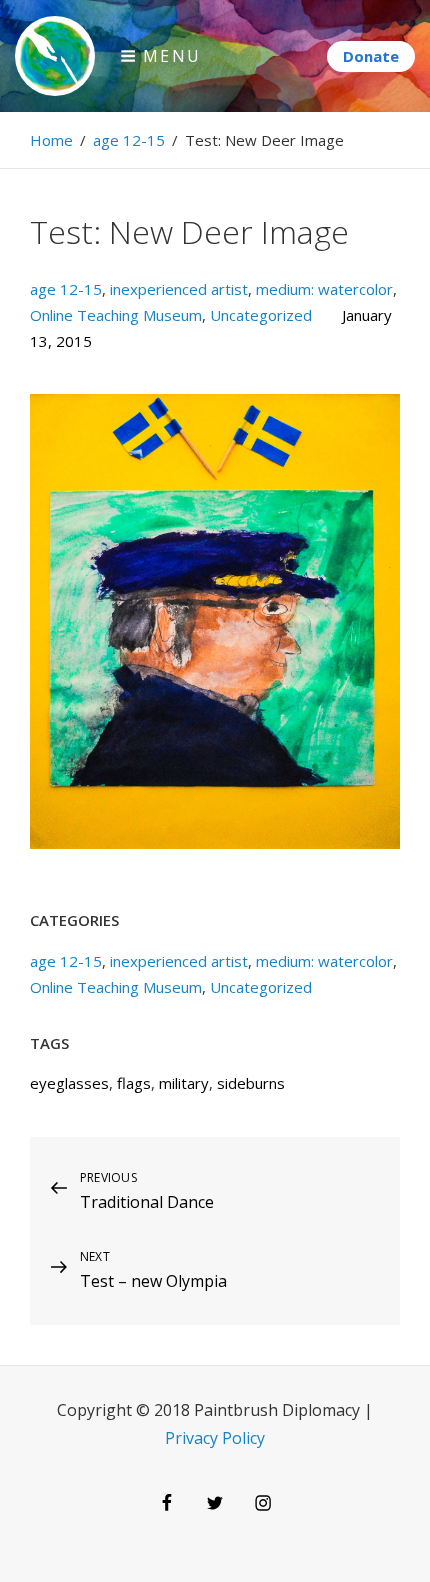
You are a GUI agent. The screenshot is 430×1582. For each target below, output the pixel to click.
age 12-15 (129, 140)
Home (51, 140)
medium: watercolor (324, 289)
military (184, 1083)
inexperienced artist (179, 289)
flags (134, 1083)
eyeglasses (69, 1083)
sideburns (251, 1083)
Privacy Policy (215, 1438)
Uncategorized (261, 315)
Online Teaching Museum (116, 315)
